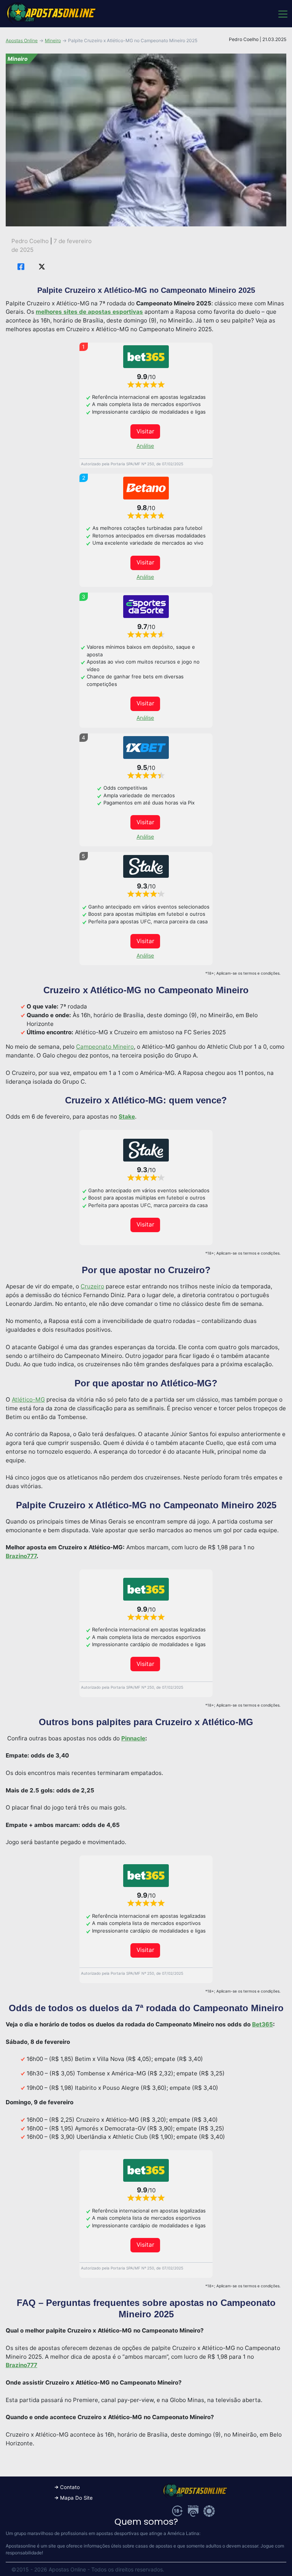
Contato (70, 2487)
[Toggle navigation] (282, 14)
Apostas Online (22, 40)
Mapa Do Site (76, 2498)
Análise (145, 446)
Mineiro (53, 40)
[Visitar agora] (146, 357)
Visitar (145, 431)
